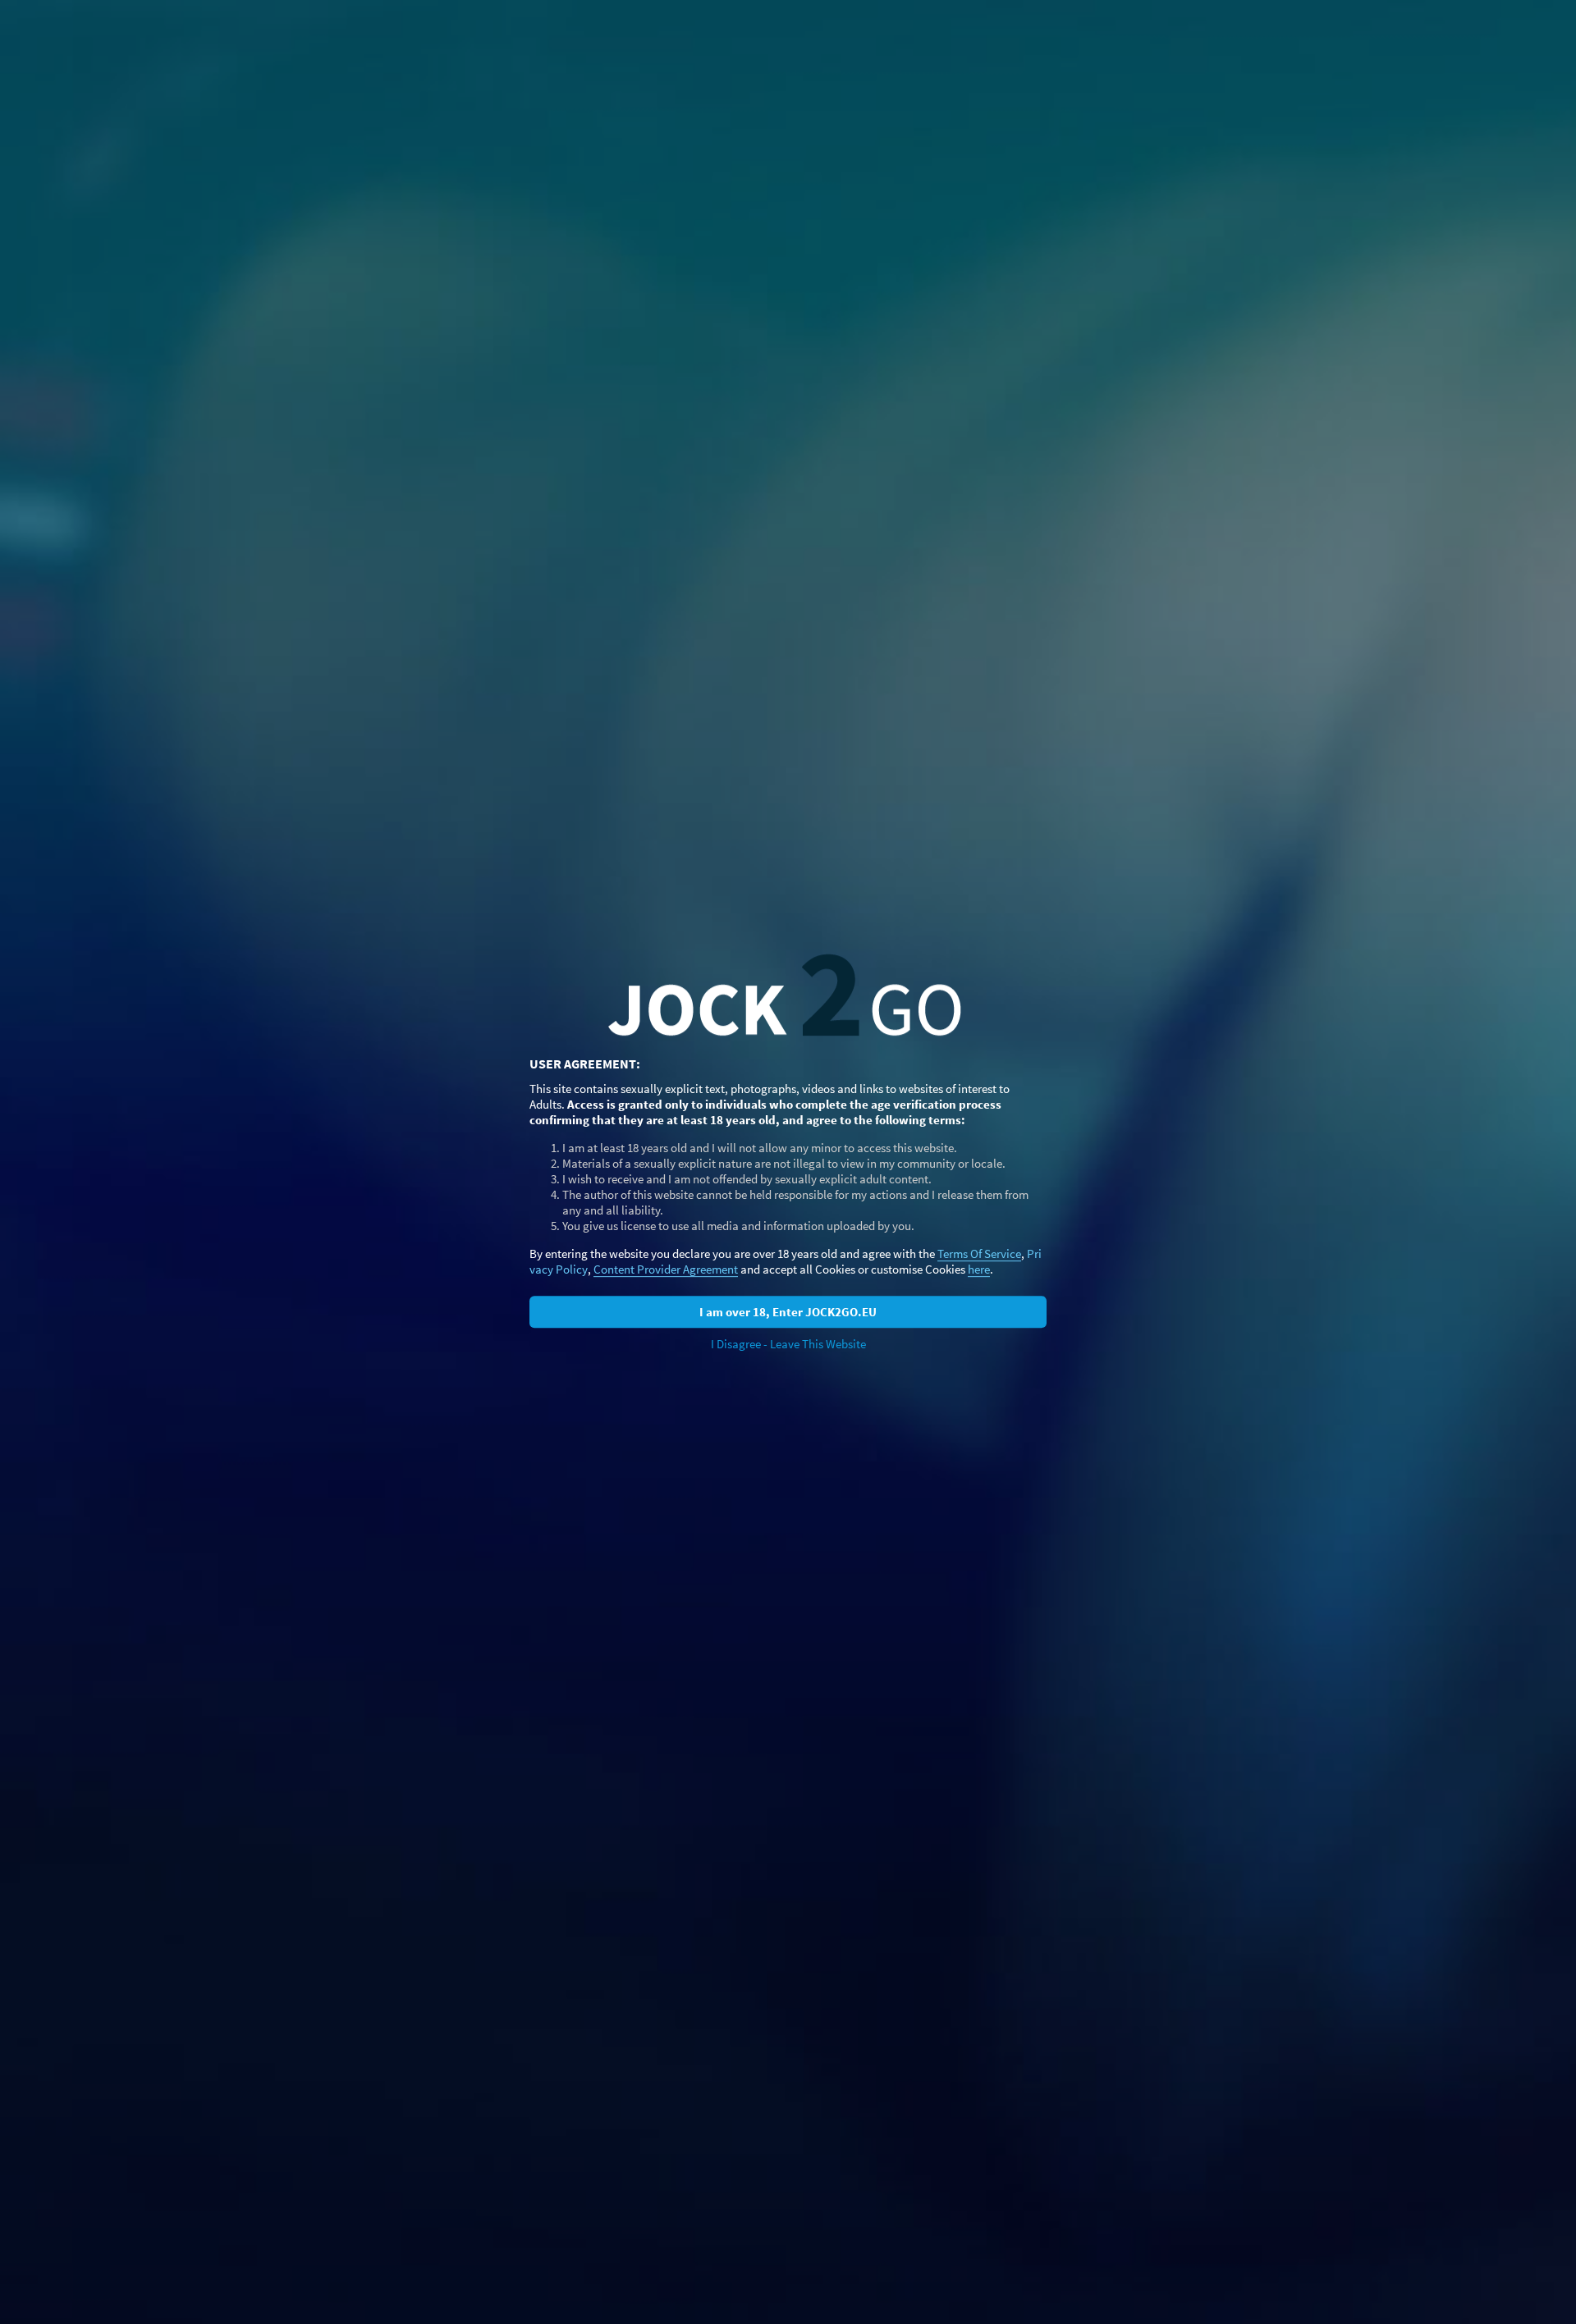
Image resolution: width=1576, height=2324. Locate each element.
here (979, 1269)
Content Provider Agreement (666, 1269)
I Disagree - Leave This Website (788, 1344)
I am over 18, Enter (788, 1312)
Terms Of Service (979, 1253)
